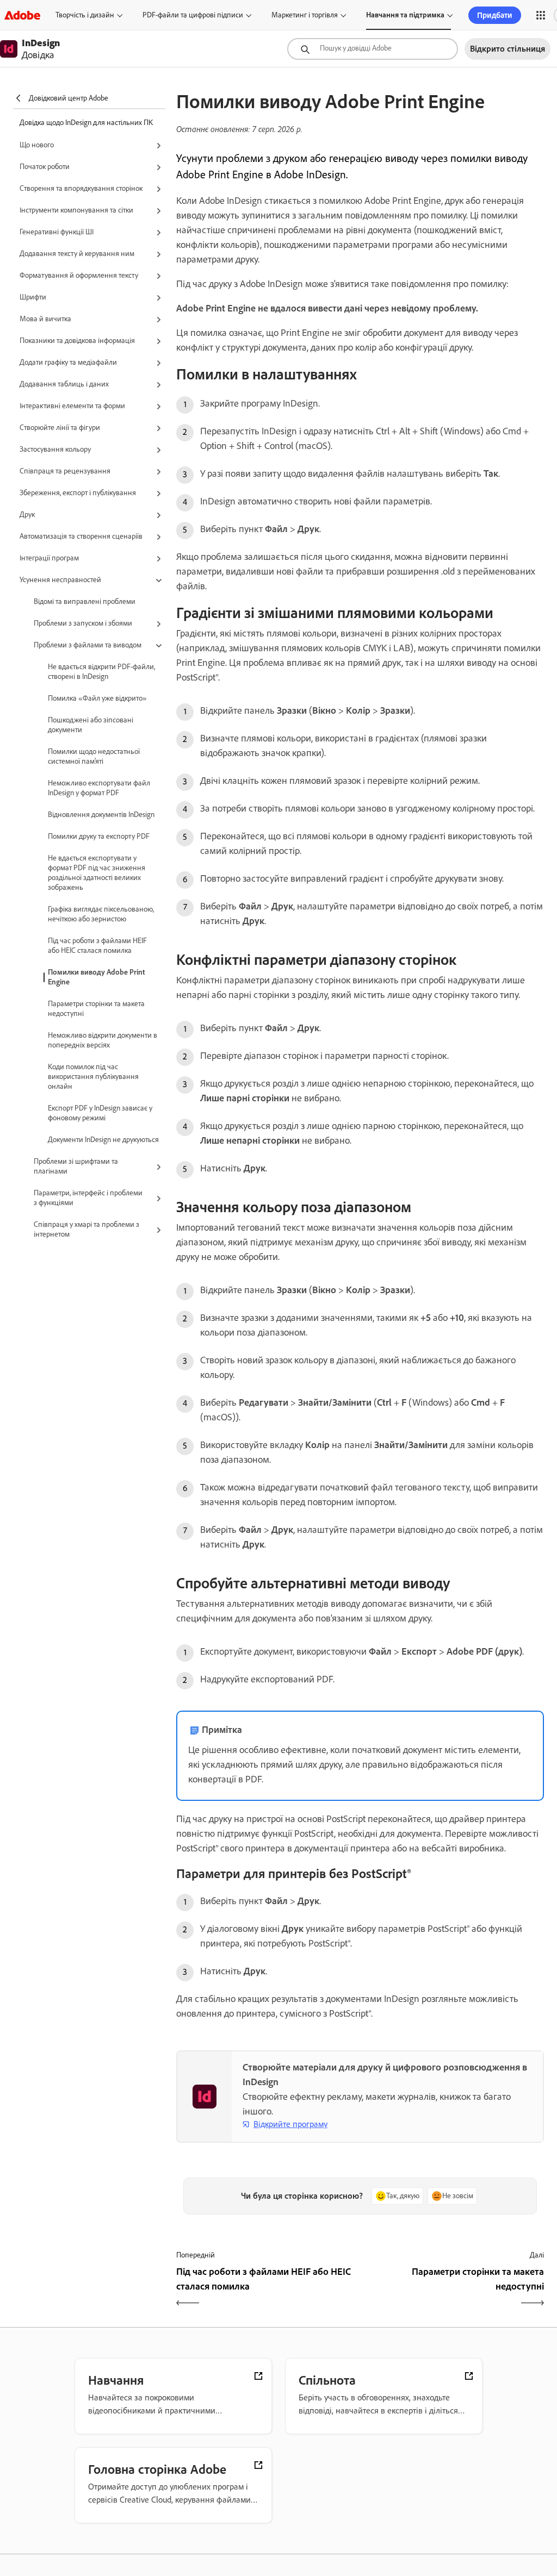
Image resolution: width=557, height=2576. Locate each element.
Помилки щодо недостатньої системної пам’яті (94, 756)
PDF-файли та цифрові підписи (193, 15)
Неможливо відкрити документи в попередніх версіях (103, 1040)
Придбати (495, 15)
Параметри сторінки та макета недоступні (96, 1009)
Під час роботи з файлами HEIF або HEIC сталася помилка (97, 946)
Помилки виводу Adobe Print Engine (96, 977)
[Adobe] (22, 15)
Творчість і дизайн (85, 15)
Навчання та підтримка (405, 15)
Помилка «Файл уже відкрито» (97, 698)
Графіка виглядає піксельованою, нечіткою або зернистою (101, 914)
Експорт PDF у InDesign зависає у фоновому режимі (100, 1113)
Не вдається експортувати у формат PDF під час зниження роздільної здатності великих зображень (97, 873)
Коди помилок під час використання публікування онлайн (93, 1077)
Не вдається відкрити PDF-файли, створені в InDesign (101, 672)
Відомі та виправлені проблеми (85, 601)
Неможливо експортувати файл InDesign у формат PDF (99, 788)
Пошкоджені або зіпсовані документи (91, 725)
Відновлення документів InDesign (101, 815)
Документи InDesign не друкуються (103, 1140)
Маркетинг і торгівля (305, 15)
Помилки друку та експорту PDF (99, 836)
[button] (541, 15)
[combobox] (373, 49)
